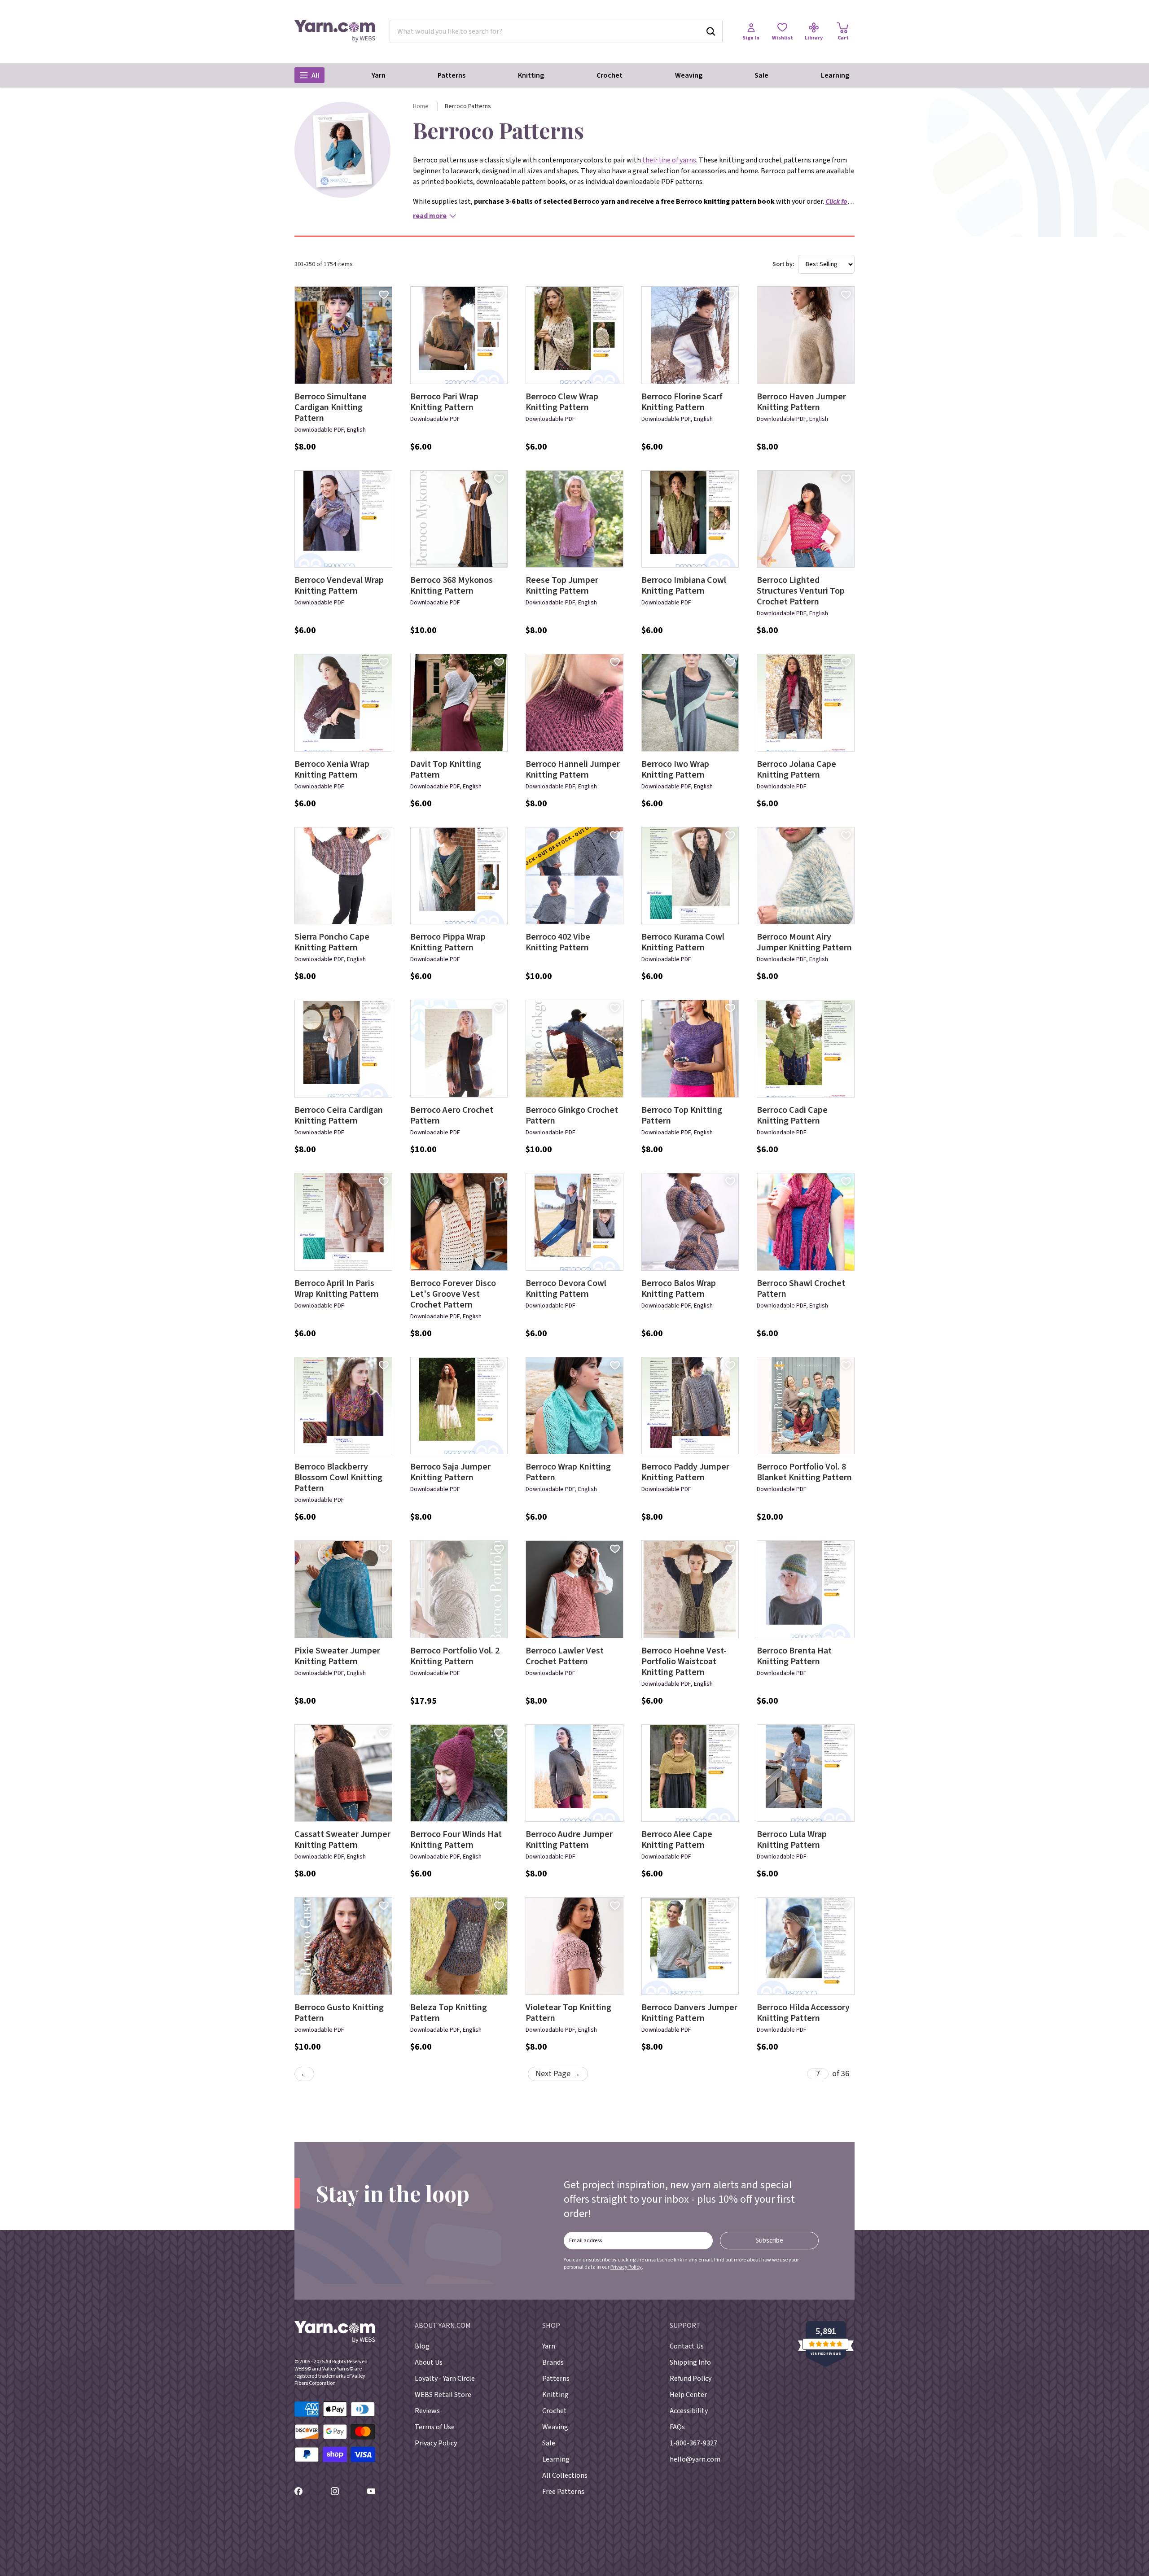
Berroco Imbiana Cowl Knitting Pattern (684, 586)
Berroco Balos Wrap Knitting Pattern (679, 1289)
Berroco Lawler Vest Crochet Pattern (565, 1656)
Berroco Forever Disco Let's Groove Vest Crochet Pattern (453, 1294)
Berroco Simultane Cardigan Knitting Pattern (331, 407)
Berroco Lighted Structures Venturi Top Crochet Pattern (801, 591)
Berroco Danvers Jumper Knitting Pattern (689, 2013)
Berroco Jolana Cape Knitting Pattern (796, 770)
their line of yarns (669, 160)
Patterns (452, 75)
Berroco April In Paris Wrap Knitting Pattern (337, 1289)
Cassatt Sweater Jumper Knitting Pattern (342, 1840)
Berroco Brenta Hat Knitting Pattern (794, 1656)
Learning (835, 75)
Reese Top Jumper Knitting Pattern (562, 586)
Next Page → (558, 2074)
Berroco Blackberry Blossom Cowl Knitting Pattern (338, 1478)
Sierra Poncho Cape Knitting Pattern (332, 942)
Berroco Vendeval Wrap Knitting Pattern (339, 586)
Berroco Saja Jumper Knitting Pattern (450, 1472)
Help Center (688, 2395)
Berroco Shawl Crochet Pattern (801, 1289)
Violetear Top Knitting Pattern (568, 2013)
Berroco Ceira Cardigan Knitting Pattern (339, 1115)
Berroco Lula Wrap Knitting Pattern (792, 1840)
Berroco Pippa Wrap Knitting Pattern (448, 942)
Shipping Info (690, 2362)
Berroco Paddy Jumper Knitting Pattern (685, 1472)
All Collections (565, 2475)
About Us (429, 2362)
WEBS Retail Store (443, 2395)
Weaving (689, 75)
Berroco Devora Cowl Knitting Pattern (566, 1289)
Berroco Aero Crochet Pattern (452, 1115)
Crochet (610, 75)
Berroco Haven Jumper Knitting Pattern (801, 402)
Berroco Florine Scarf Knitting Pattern (682, 402)
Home (421, 106)
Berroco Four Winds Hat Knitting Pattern (456, 1840)
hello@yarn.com (695, 2459)
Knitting (531, 75)
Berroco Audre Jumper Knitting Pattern (569, 1840)
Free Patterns (563, 2492)
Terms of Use (435, 2427)
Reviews (427, 2411)
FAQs (677, 2427)
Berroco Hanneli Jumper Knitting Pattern (573, 770)
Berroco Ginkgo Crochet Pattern (572, 1115)
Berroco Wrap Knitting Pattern (568, 1472)
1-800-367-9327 (693, 2443)
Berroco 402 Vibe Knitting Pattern (558, 942)
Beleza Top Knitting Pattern (449, 2013)
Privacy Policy (626, 2267)
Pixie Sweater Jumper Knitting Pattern (337, 1656)
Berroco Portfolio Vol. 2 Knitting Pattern (455, 1656)
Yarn (379, 75)
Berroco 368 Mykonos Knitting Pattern (452, 586)
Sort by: (783, 264)
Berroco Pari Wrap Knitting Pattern (444, 402)
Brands (553, 2362)
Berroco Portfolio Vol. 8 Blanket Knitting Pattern (804, 1472)
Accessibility (689, 2411)
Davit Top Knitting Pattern (446, 770)
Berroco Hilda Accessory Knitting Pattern (803, 2013)
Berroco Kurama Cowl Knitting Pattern (683, 942)
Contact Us (687, 2346)
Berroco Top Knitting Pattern (682, 1115)
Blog (422, 2346)
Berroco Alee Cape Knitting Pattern (677, 1840)
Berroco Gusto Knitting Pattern (339, 2013)
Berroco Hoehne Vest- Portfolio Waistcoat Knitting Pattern (684, 1662)
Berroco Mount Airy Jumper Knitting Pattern (804, 942)
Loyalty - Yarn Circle (445, 2379)
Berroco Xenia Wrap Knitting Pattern (332, 770)
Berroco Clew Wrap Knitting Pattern (562, 402)
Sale (761, 75)
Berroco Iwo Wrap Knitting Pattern (675, 770)
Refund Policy (691, 2379)
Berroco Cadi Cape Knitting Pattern (792, 1115)
